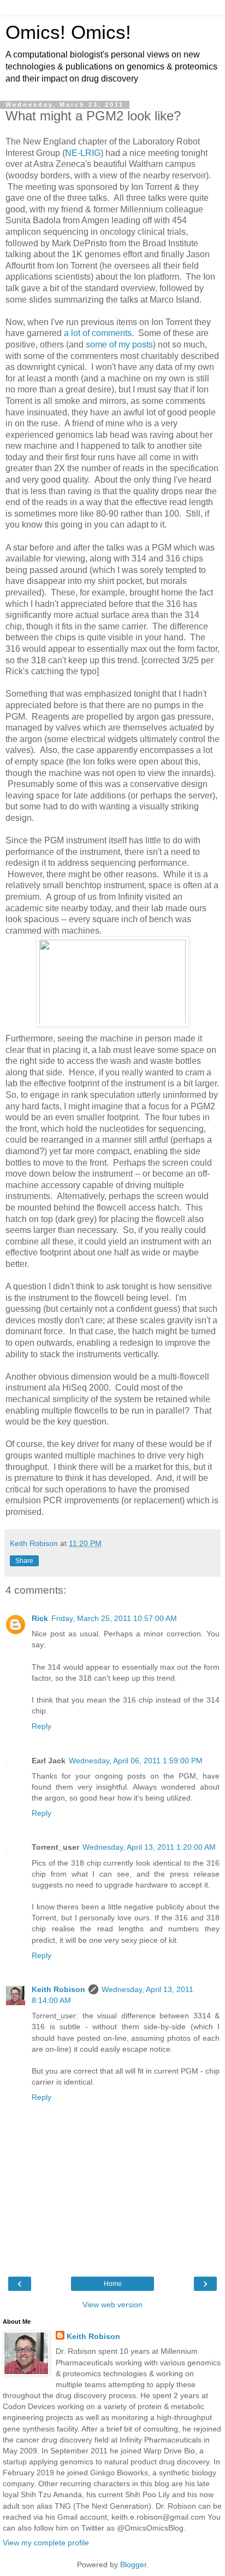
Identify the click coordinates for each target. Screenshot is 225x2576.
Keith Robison (58, 1989)
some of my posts (119, 345)
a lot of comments (98, 333)
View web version (112, 2305)
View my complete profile (46, 2543)
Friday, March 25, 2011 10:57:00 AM (114, 1618)
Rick (40, 1618)
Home (113, 2284)
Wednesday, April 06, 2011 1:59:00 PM (136, 1761)
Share (24, 1561)
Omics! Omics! (68, 32)
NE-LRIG (83, 153)
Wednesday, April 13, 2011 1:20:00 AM (149, 1847)
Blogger (133, 2565)
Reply (42, 1726)
